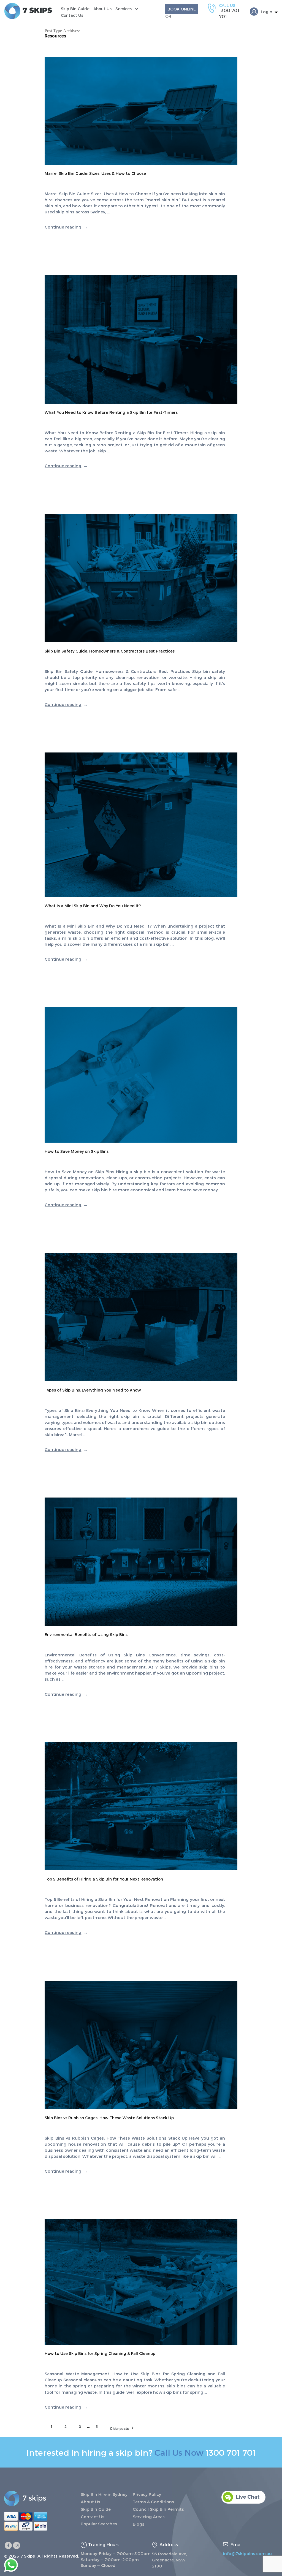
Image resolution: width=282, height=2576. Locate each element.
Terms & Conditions (153, 2502)
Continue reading (66, 227)
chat (226, 2493)
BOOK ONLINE (182, 9)
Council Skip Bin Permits (158, 2509)
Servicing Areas (149, 2517)
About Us (102, 9)
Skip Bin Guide (75, 9)
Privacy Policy (147, 2494)
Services (124, 9)
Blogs (139, 2524)
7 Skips (28, 2556)
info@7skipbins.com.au (247, 2553)
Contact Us (72, 15)
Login (267, 12)
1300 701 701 (231, 2452)
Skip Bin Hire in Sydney (104, 2494)
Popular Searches (99, 2524)
